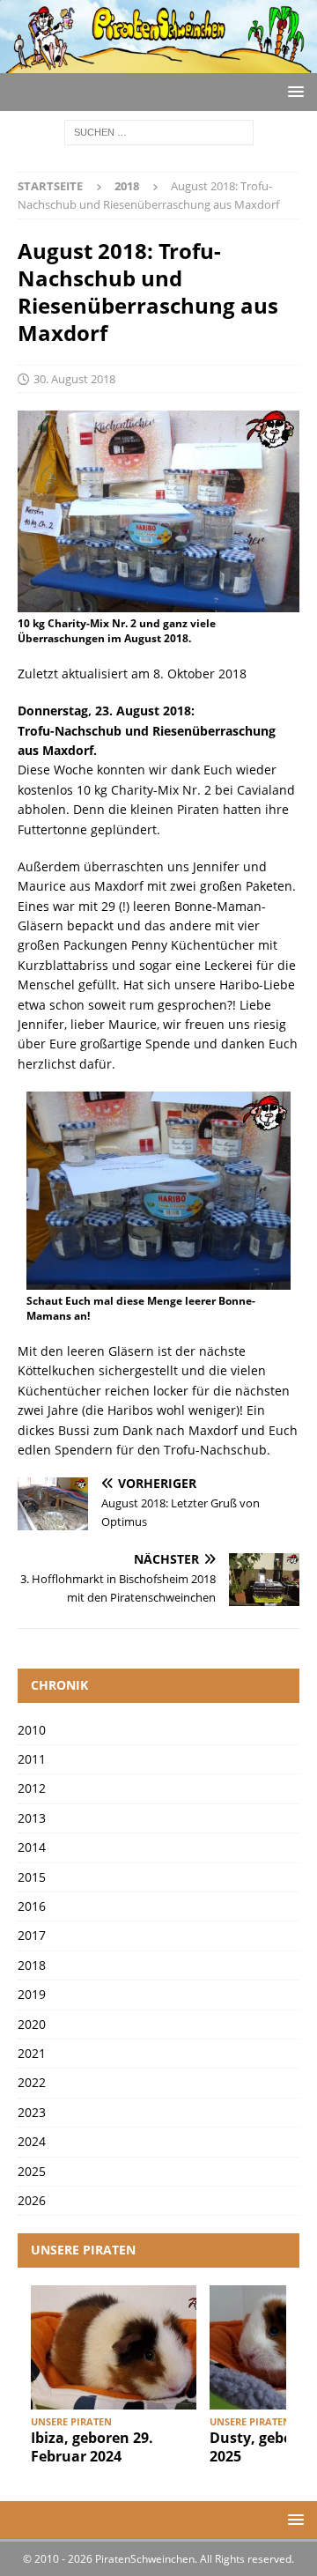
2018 (32, 1965)
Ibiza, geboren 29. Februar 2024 (92, 2447)
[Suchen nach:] (159, 132)
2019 (32, 1994)
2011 (32, 1759)
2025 (32, 2171)
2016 (32, 1906)
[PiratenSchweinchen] (158, 63)
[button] (293, 91)
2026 (32, 2200)
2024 (32, 2141)
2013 (32, 1818)
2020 (32, 2024)
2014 (32, 1847)
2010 (32, 1730)
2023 (32, 2112)
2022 (32, 2082)
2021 (32, 2053)
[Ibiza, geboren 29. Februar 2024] (114, 2347)
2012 (32, 1788)
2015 (32, 1877)
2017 (32, 1935)
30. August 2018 (74, 379)
